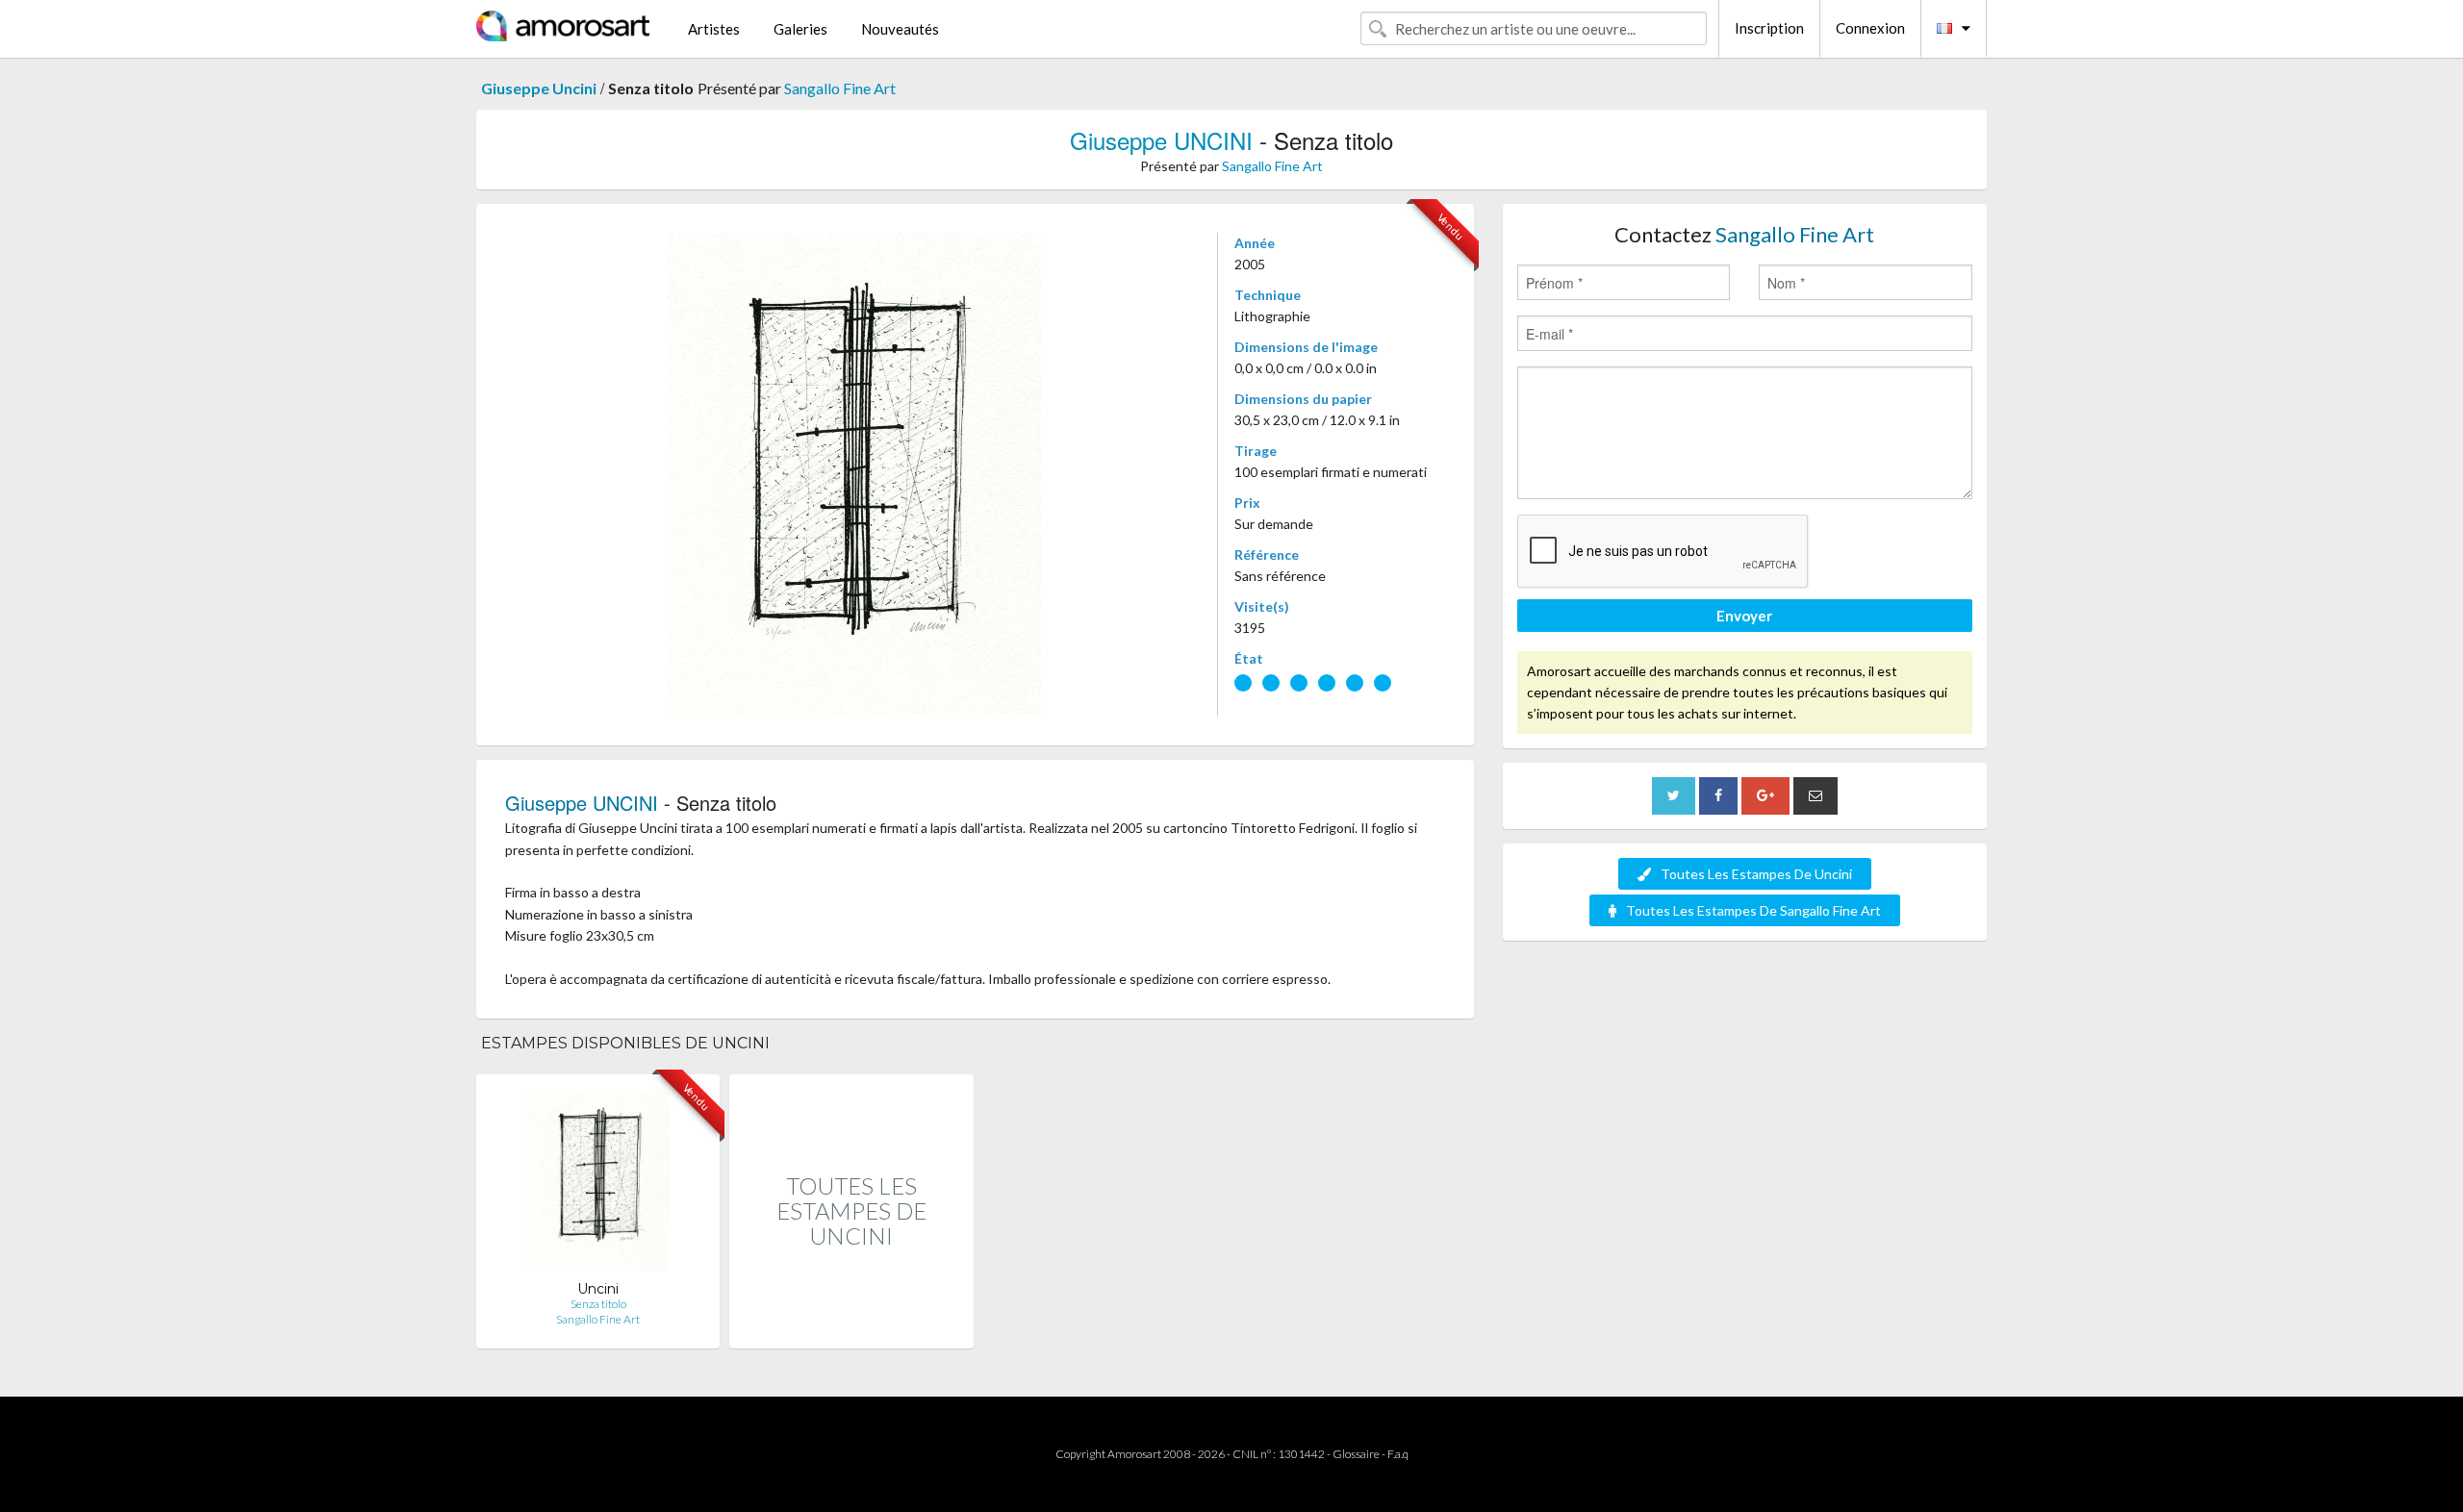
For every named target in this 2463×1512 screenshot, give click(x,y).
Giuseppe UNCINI (1161, 140)
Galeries (800, 29)
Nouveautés (900, 29)
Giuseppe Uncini (539, 88)
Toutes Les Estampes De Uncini (1756, 874)
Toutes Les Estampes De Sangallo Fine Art (1753, 910)
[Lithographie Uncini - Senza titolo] (598, 1184)
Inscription (1769, 28)
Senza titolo (598, 1304)
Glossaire (1356, 1454)
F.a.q (1398, 1454)
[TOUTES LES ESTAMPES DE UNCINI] (851, 1328)
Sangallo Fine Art (840, 88)
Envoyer (1744, 616)
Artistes (714, 29)
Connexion (1870, 28)
